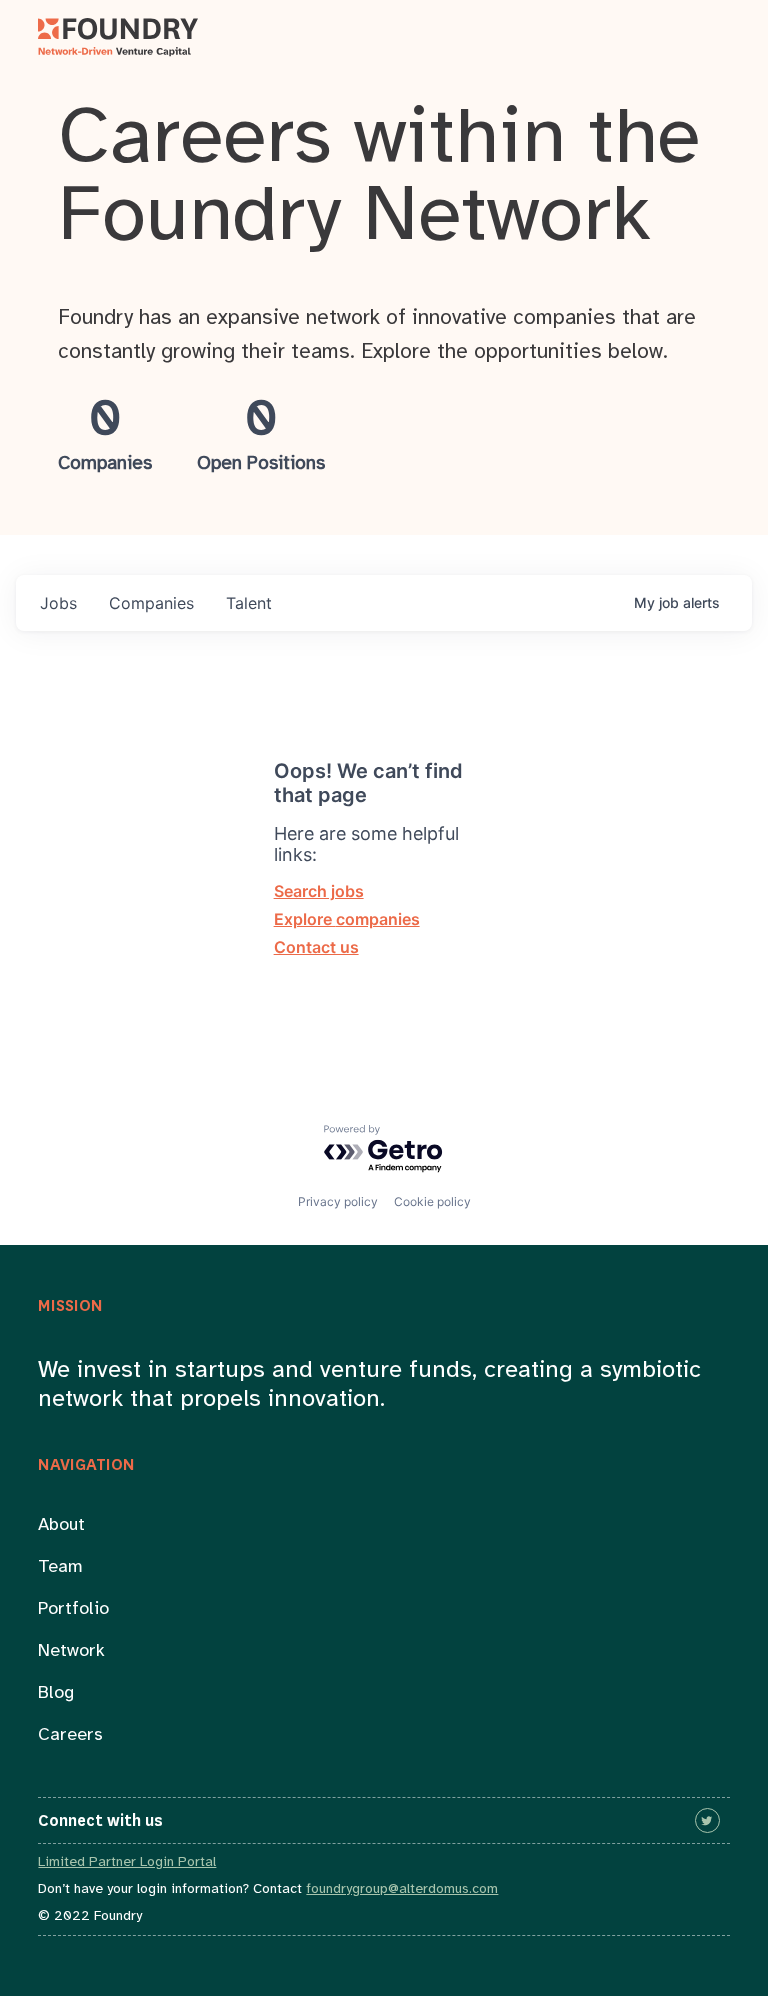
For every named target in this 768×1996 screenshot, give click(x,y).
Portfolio (73, 1609)
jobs (58, 603)
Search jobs (319, 891)
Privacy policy (338, 1201)
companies (151, 603)
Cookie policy (432, 1201)
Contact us (316, 947)
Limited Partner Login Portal (127, 1862)
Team (60, 1567)
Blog (56, 1693)
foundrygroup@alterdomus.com (402, 1889)
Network (71, 1651)
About (61, 1525)
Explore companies (347, 919)
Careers (70, 1735)
